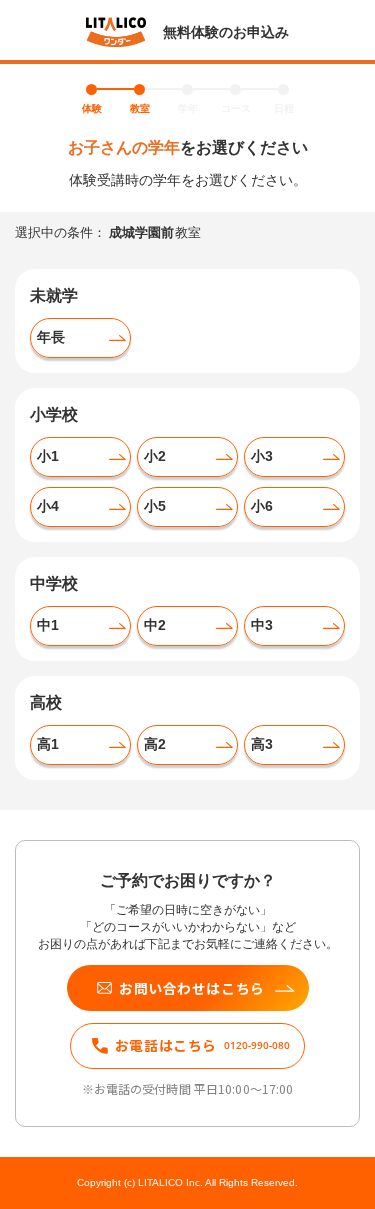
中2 (155, 625)
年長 (51, 337)
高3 (262, 744)
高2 (155, 744)
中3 (262, 625)
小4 (48, 506)
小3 (262, 456)
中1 (48, 625)
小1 (48, 456)
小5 (155, 506)
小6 (262, 506)
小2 (155, 456)
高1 (48, 744)
